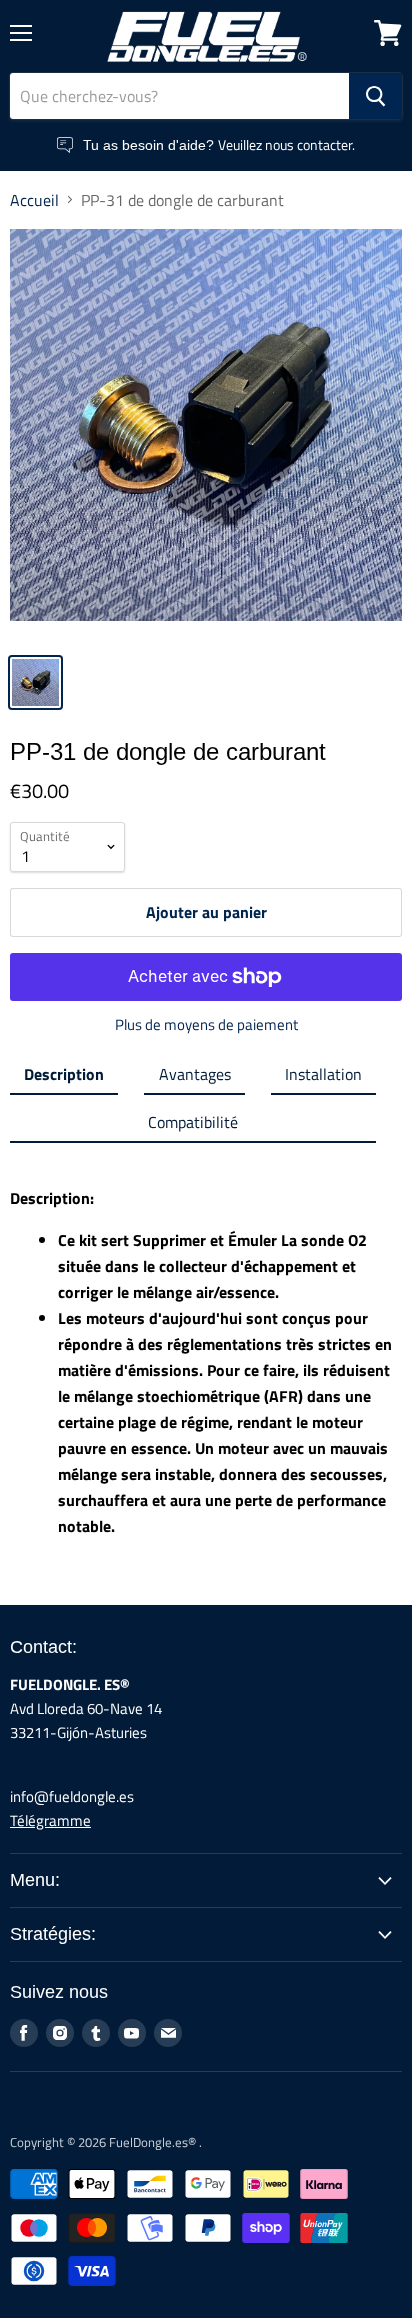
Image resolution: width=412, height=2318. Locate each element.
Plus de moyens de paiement (206, 1024)
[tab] (64, 1078)
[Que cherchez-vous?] (375, 96)
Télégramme (50, 1820)
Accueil (34, 200)
